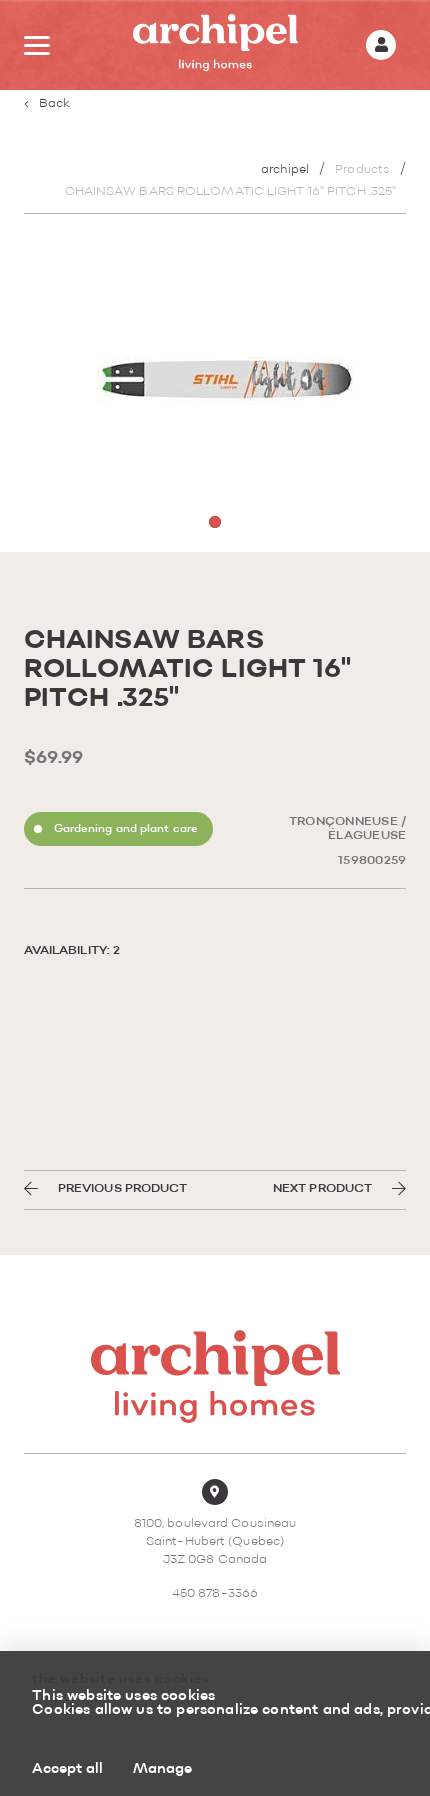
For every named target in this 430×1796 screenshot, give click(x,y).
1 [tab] (215, 522)
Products (362, 170)
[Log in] (381, 45)
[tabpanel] (215, 393)
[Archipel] (215, 45)
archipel (285, 170)
